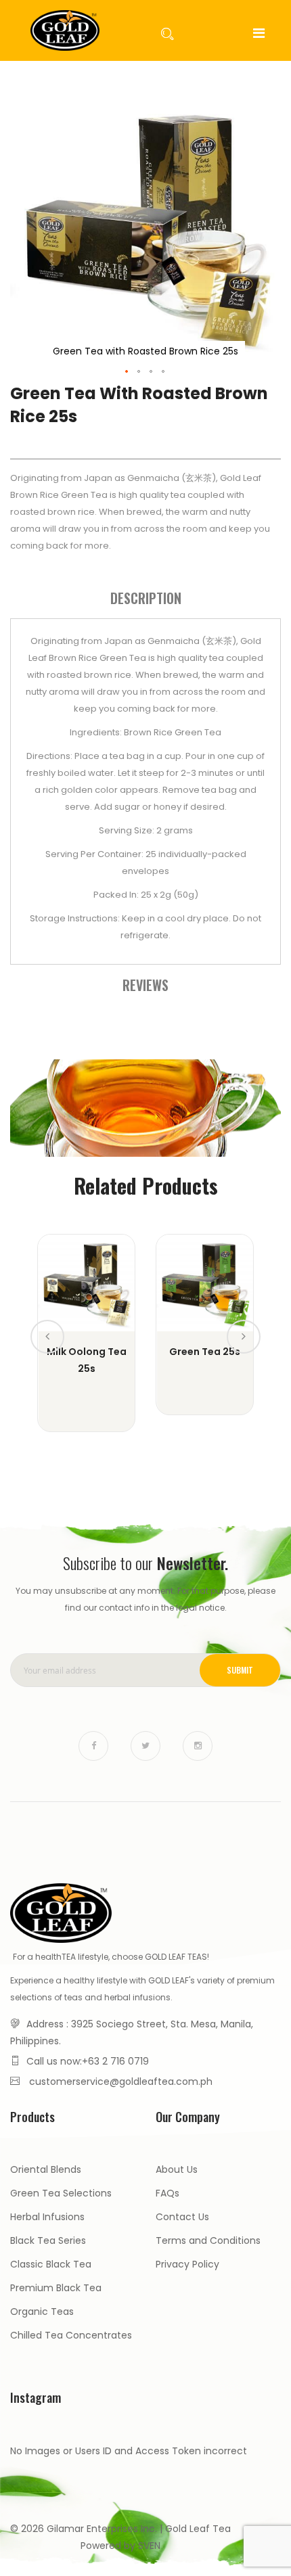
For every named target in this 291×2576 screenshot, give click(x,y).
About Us (177, 2169)
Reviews (145, 985)
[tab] (145, 598)
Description (146, 598)
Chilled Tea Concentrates (71, 2335)
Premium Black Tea (56, 2288)
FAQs (167, 2193)
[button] (127, 372)
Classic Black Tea (51, 2264)
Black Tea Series (48, 2240)
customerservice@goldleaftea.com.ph (121, 2081)
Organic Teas (42, 2311)
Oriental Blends (46, 2169)
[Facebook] (93, 1746)
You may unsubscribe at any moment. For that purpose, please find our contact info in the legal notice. (145, 1599)
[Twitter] (145, 1746)
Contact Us (182, 2217)
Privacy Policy (187, 2264)
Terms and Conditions (208, 2240)
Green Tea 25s (205, 1352)
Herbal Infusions (47, 2217)
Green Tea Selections (61, 2193)
